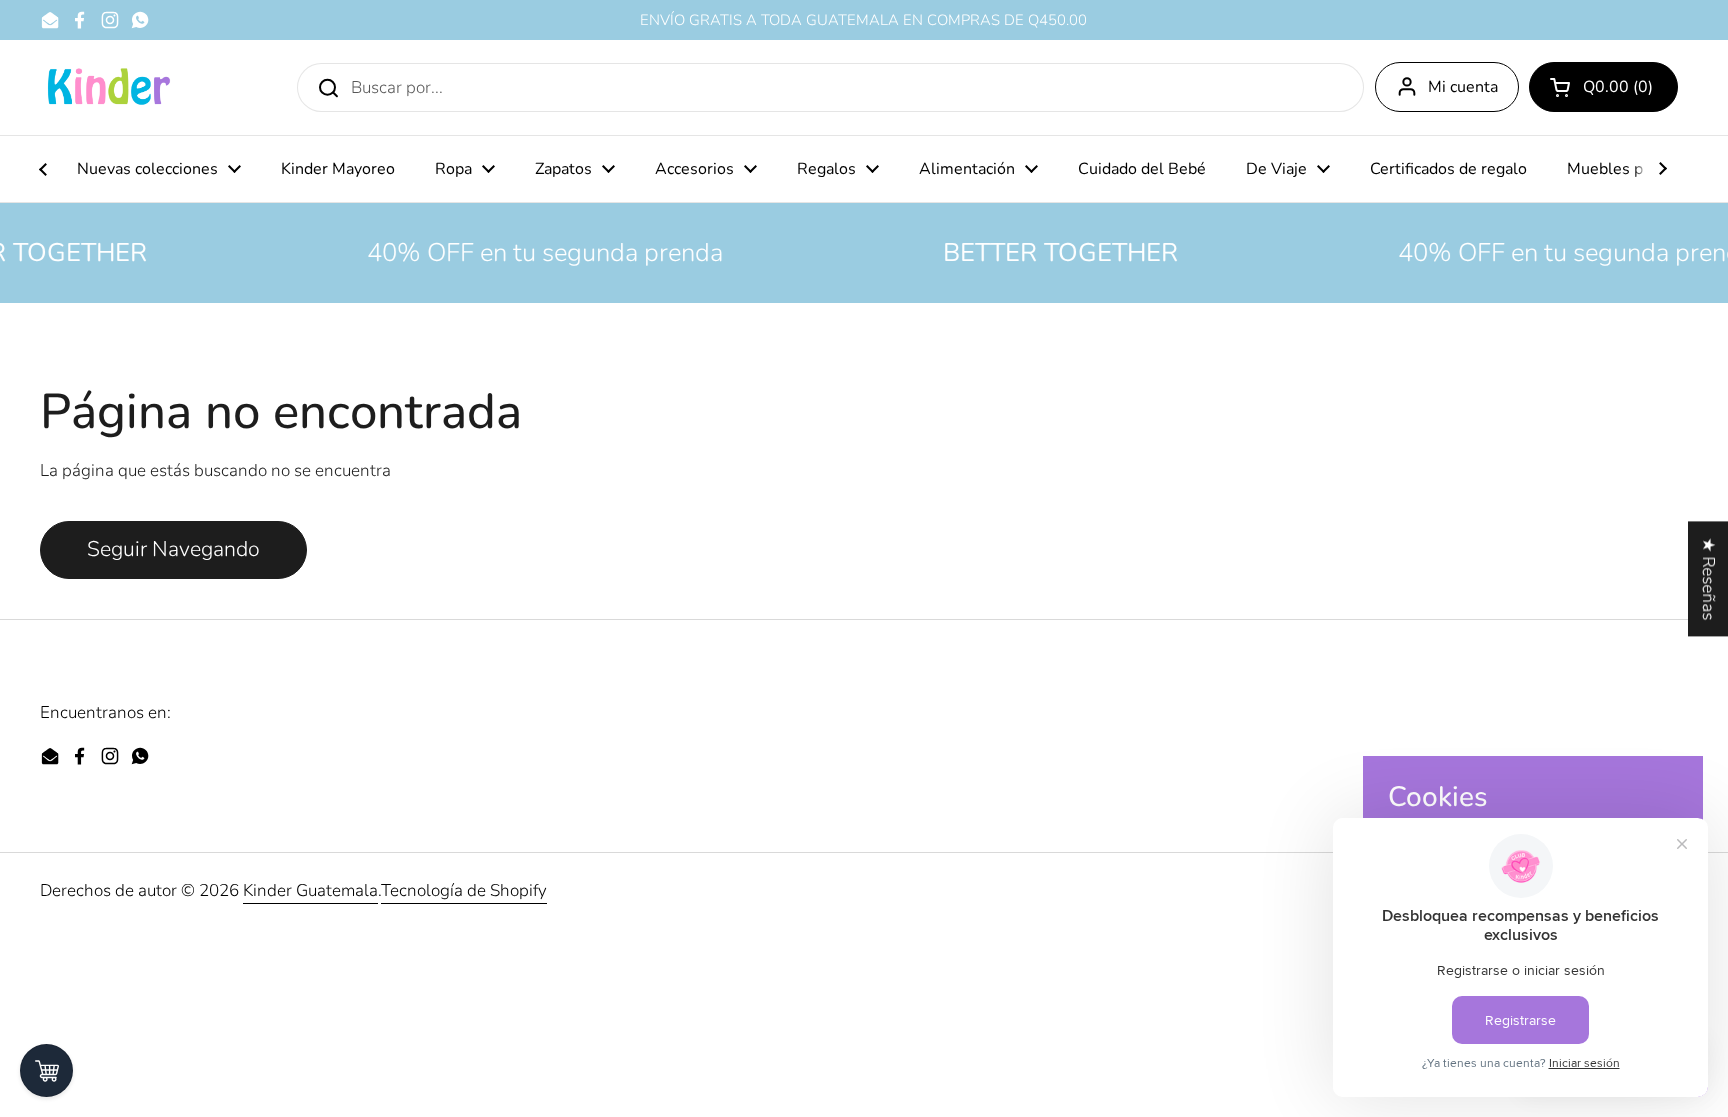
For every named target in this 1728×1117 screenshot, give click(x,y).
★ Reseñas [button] (1708, 578)
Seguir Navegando (173, 549)
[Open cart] (46, 1070)
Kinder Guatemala (310, 890)
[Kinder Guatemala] (108, 87)
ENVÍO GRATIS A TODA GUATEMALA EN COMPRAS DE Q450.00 (863, 20)
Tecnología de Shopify (464, 890)
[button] (1603, 87)
